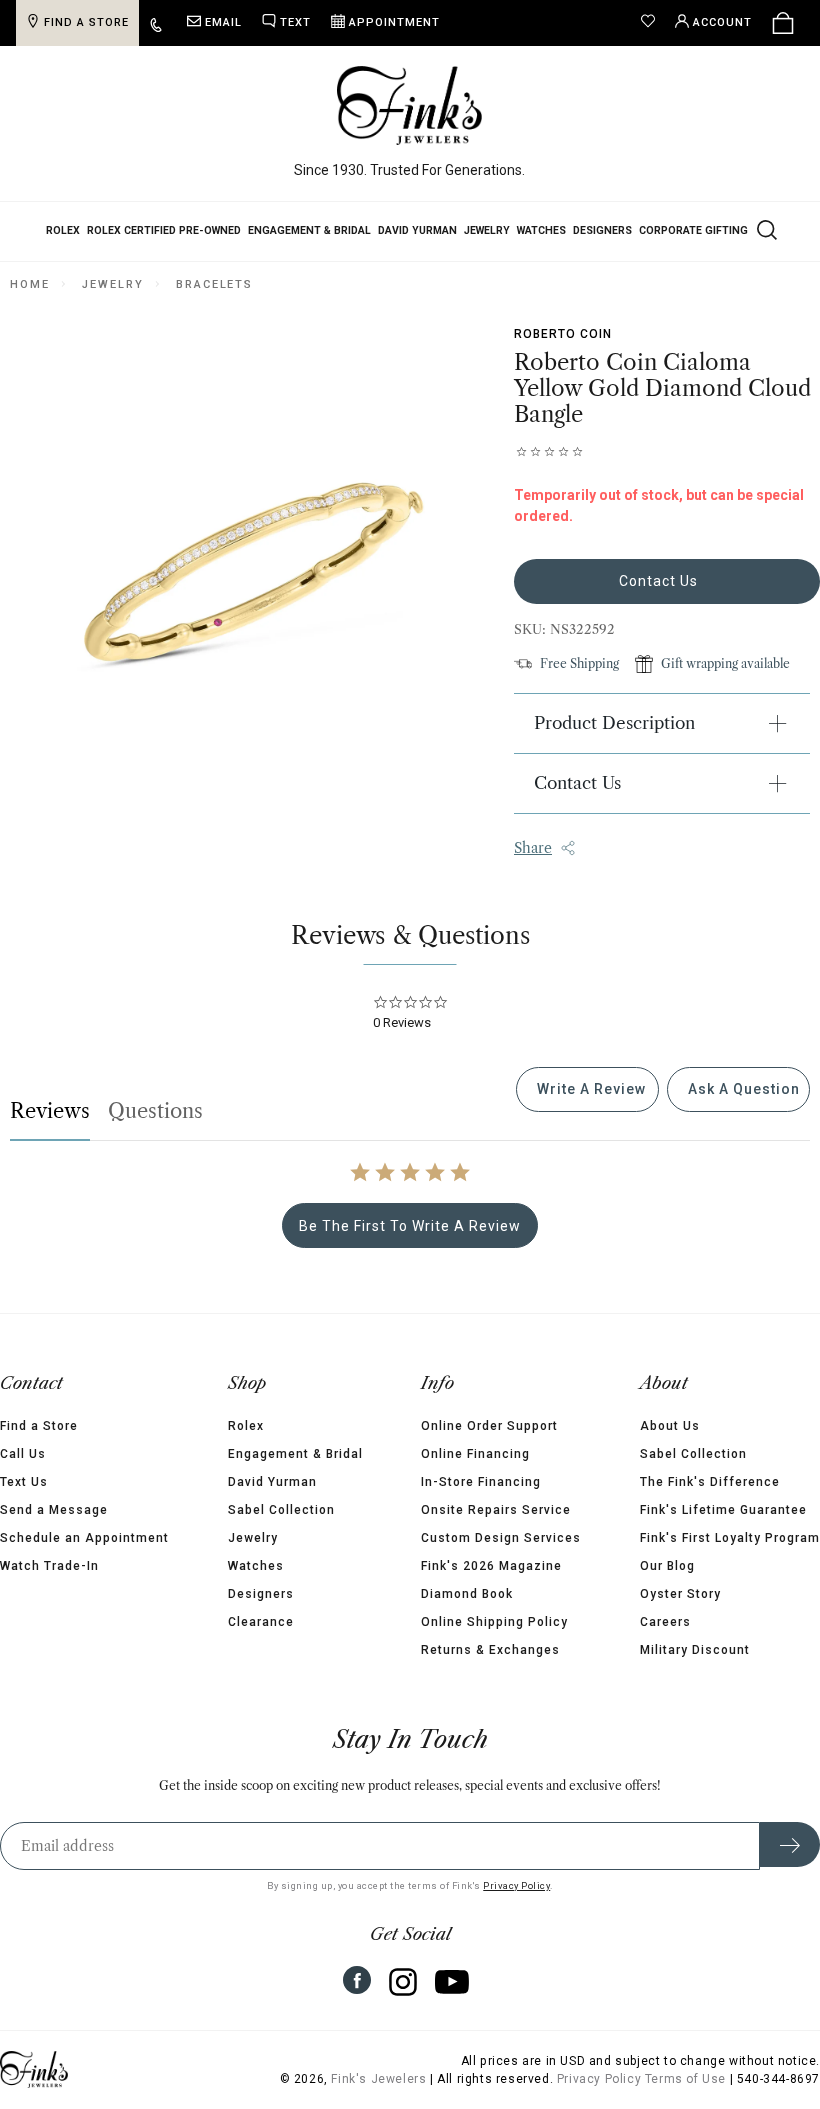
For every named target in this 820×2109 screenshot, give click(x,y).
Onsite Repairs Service (496, 1510)
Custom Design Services (501, 1538)
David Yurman (417, 230)
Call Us (23, 1454)
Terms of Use (685, 2079)
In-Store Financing (481, 1482)
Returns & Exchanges (490, 1650)
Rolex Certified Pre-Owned (164, 230)
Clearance (261, 1622)
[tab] (587, 1089)
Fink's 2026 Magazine (491, 1566)
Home (29, 284)
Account (722, 22)
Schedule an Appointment (84, 1538)
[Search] (765, 229)
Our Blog (667, 1566)
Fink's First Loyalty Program (730, 1538)
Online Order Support (489, 1426)
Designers (602, 230)
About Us (670, 1426)
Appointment (394, 22)
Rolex (63, 230)
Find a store (86, 22)
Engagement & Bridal (309, 230)
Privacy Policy (516, 1885)
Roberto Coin (563, 334)
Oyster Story (680, 1594)
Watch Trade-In (49, 1566)
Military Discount (695, 1650)
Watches (541, 230)
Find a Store (39, 1426)
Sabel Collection (281, 1510)
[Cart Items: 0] (783, 23)
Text (295, 22)
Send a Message (54, 1510)
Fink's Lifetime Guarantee (723, 1510)
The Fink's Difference (710, 1482)
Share (533, 848)
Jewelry (487, 230)
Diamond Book (467, 1594)
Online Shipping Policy (494, 1622)
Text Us (24, 1482)
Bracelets (214, 284)
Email (223, 22)
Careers (665, 1622)
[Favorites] (653, 23)
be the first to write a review (410, 1226)
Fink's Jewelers (378, 2079)
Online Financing (475, 1454)
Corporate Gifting (693, 230)
